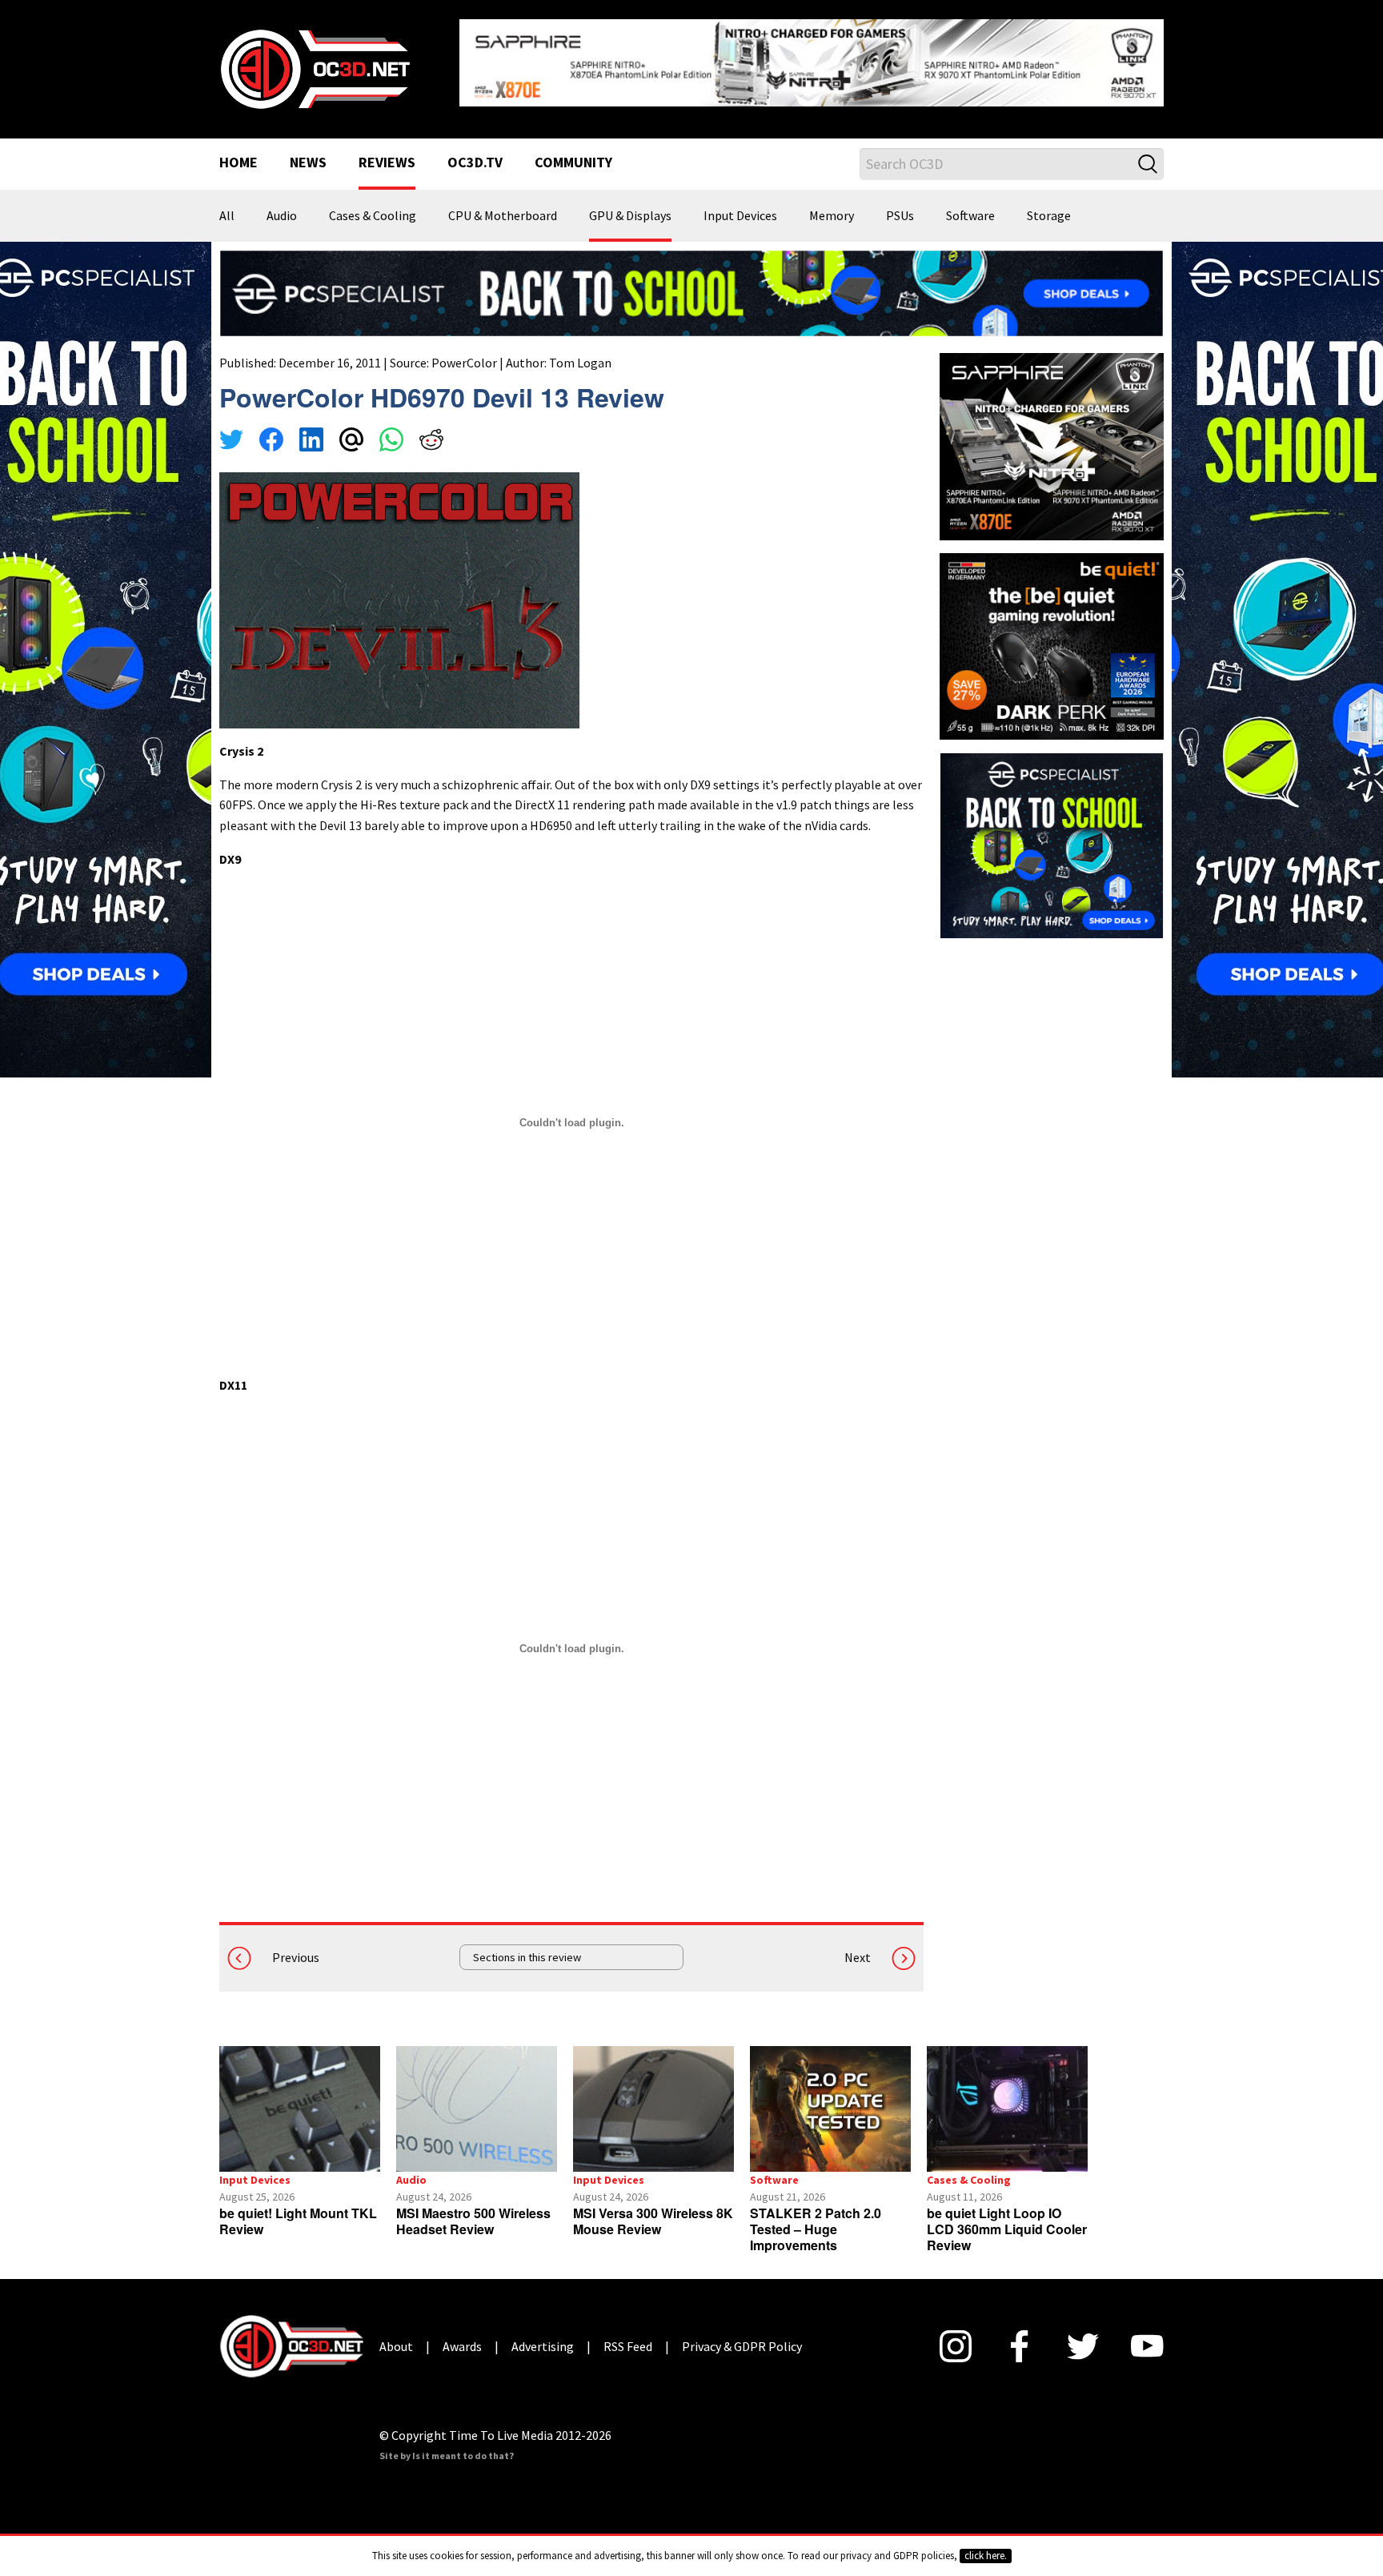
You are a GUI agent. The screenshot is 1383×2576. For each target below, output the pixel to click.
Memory (832, 216)
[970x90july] (691, 291)
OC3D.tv (475, 163)
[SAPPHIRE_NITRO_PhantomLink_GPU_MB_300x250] (1052, 445)
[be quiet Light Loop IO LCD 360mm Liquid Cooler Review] (1007, 2109)
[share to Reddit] (431, 442)
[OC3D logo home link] (315, 67)
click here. (986, 2556)
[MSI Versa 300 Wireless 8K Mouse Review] (653, 2109)
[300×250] (1052, 844)
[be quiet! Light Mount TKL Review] (300, 2109)
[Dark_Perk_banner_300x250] (1052, 644)
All (227, 216)
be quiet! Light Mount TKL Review (298, 2221)
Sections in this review (527, 1957)
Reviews (387, 163)
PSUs (900, 216)
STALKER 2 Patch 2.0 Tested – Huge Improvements (816, 2229)
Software (970, 216)
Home (239, 163)
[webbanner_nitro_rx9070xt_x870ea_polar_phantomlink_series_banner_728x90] (812, 61)
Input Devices (740, 216)
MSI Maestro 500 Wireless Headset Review (473, 2221)
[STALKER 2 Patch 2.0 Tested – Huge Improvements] (830, 2109)
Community (573, 163)
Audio (282, 216)
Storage (1049, 216)
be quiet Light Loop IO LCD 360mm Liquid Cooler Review (1007, 2229)
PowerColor (464, 363)
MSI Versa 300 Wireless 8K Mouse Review (653, 2221)
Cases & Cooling (373, 216)
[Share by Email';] (351, 442)
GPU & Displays (630, 216)
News (308, 163)
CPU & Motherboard (503, 216)
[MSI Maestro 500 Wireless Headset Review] (477, 2109)
